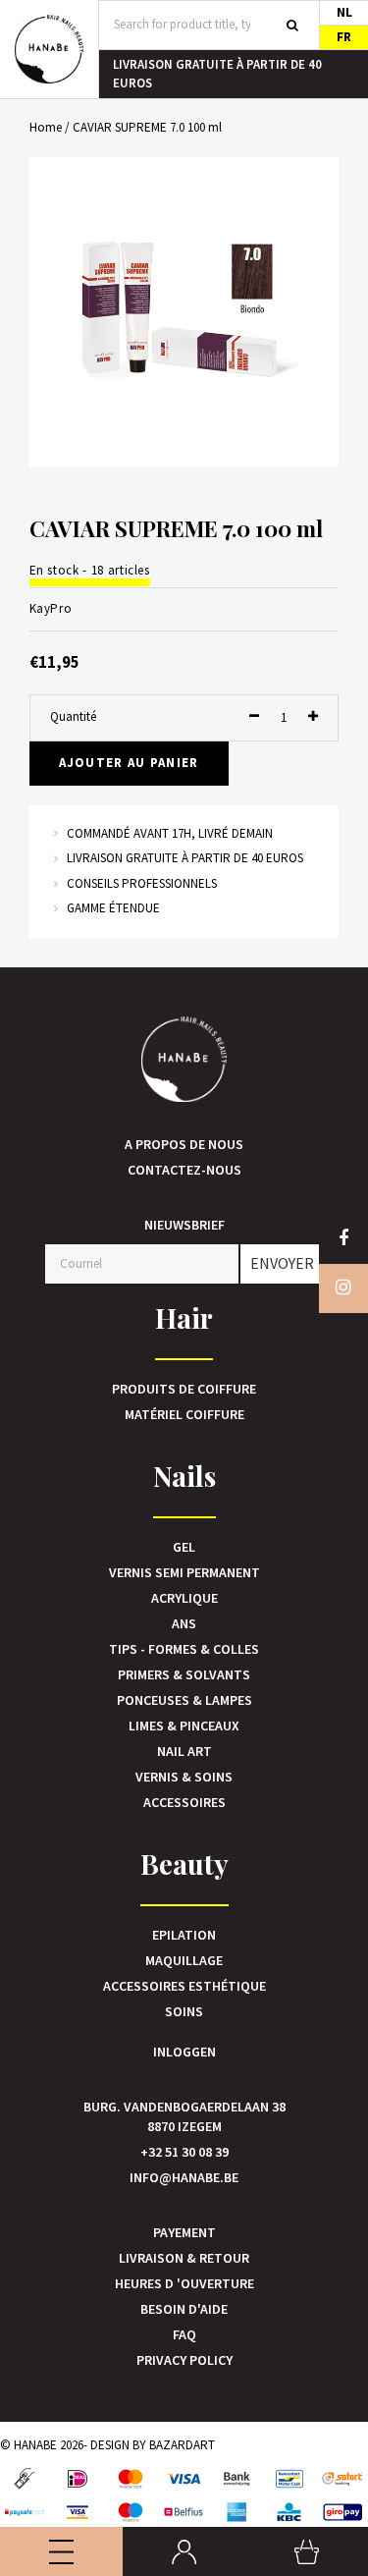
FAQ (184, 2334)
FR (344, 37)
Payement (184, 2232)
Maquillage (184, 1960)
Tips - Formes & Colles (184, 1649)
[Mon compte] (184, 2551)
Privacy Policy (184, 2360)
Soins (184, 2011)
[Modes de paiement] (25, 2479)
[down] (254, 717)
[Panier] (307, 2551)
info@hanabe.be (184, 2177)
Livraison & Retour (184, 2258)
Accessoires (184, 1802)
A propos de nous (184, 1144)
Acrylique (184, 1598)
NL (344, 12)
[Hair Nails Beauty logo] (49, 49)
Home (46, 127)
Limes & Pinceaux (184, 1726)
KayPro (51, 608)
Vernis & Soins (184, 1777)
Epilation (184, 1935)
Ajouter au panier (129, 763)
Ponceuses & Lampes (184, 1700)
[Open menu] (61, 2551)
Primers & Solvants (184, 1674)
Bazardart (182, 2445)
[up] (313, 717)
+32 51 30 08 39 (184, 2152)
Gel (184, 1547)
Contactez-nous (184, 1170)
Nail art (184, 1751)
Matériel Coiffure (184, 1414)
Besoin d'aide (184, 2309)
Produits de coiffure (184, 1389)
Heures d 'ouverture (184, 2283)
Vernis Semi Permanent (184, 1572)
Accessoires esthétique (184, 1986)
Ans (184, 1623)
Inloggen (184, 2052)
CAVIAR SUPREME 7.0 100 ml (147, 127)
